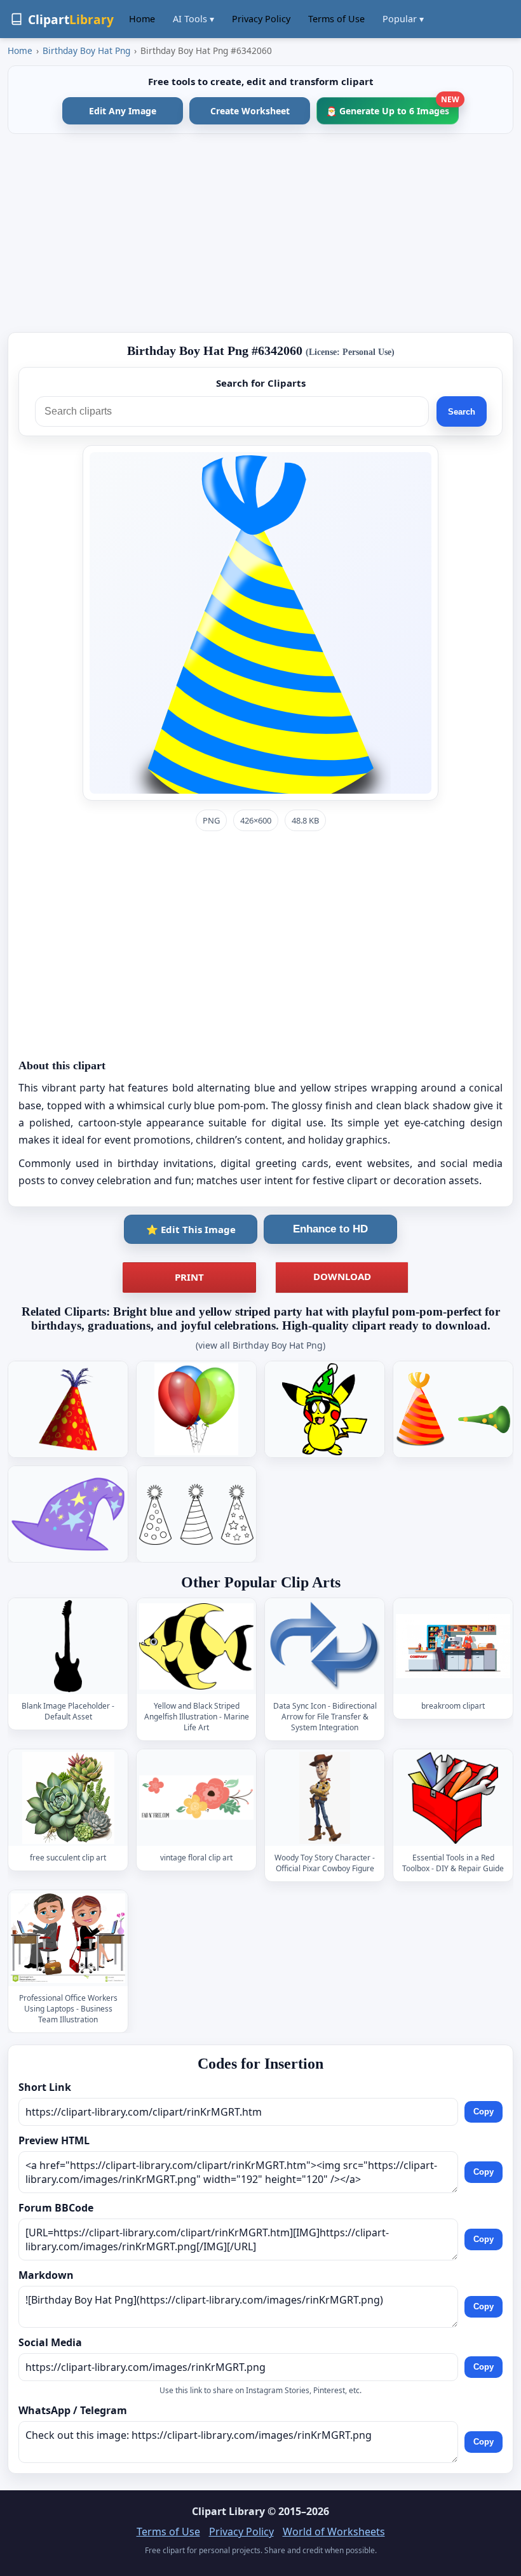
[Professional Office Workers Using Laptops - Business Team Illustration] (68, 1938)
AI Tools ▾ (193, 19)
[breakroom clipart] (453, 1646)
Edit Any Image (123, 111)
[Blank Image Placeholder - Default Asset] (68, 1646)
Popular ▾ (403, 19)
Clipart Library (228, 2511)
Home (142, 19)
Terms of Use (336, 19)
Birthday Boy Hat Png (86, 50)
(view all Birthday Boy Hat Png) (260, 1345)
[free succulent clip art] (68, 1798)
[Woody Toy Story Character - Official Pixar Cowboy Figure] (325, 1798)
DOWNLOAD (342, 1276)
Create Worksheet (250, 111)
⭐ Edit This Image (191, 1229)
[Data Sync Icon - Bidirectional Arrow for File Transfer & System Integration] (325, 1646)
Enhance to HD (330, 1229)
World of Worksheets (334, 2532)
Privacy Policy (261, 19)
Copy (484, 2112)
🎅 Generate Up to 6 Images (392, 107)
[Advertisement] (260, 233)
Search (462, 412)
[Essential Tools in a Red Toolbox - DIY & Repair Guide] (453, 1798)
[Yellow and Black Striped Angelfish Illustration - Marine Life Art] (196, 1646)
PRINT (189, 1277)
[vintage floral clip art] (196, 1798)
